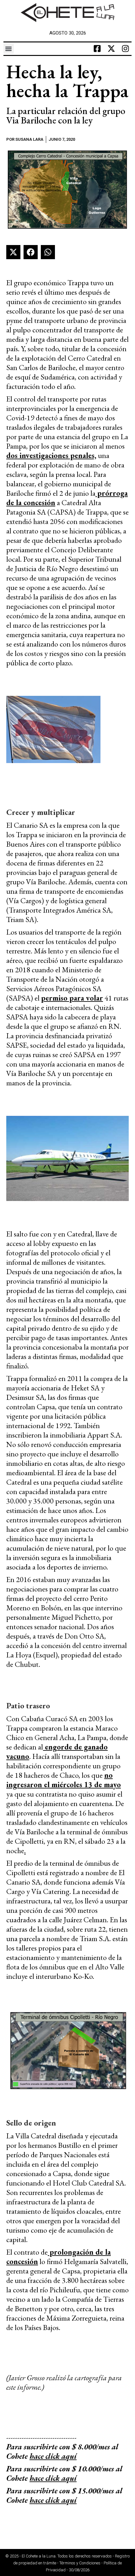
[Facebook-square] (97, 49)
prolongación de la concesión (59, 2257)
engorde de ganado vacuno (57, 1752)
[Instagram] (125, 49)
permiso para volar (72, 998)
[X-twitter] (111, 49)
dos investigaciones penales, (51, 455)
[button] (9, 49)
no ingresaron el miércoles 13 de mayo (64, 1780)
